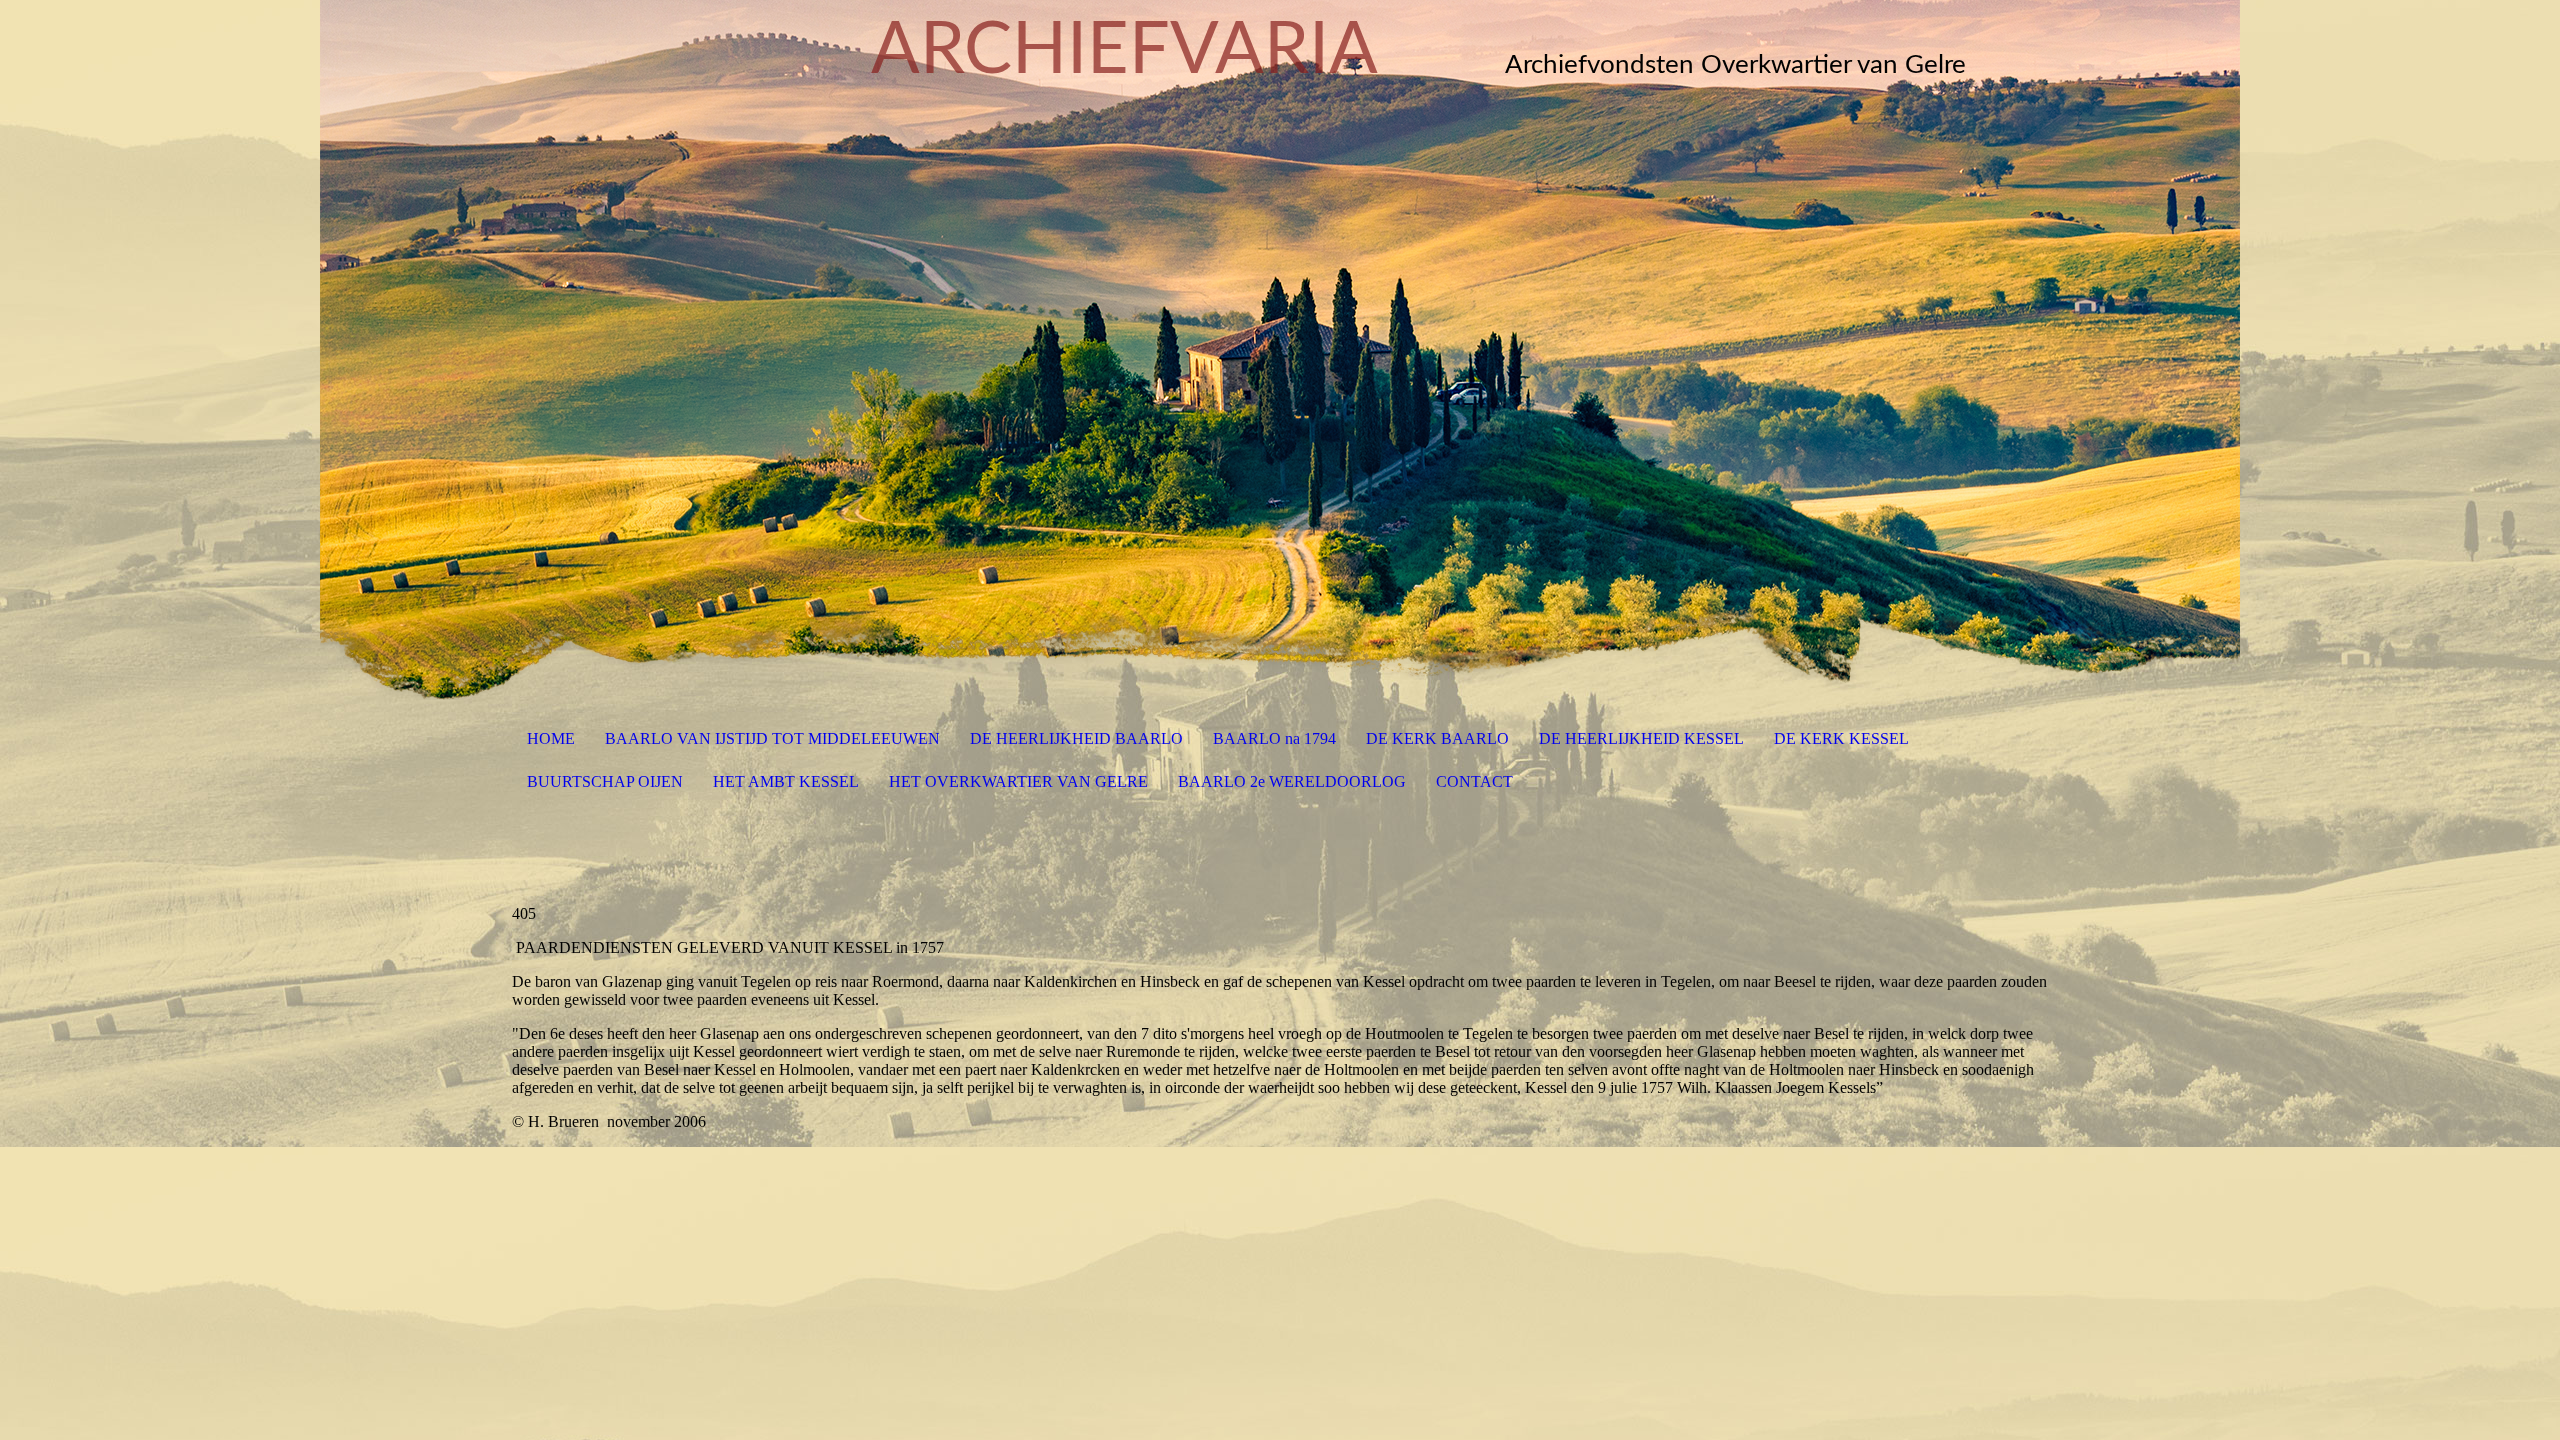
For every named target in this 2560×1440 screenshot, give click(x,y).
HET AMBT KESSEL (786, 781)
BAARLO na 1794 (1274, 738)
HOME (551, 738)
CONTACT (1474, 781)
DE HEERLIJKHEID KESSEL (1641, 738)
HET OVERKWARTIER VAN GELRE (1018, 781)
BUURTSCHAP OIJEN (605, 781)
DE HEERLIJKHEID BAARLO (1076, 738)
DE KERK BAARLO (1437, 738)
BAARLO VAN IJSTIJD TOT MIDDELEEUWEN (772, 738)
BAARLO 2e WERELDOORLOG (1292, 781)
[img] (1280, 350)
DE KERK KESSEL (1841, 738)
